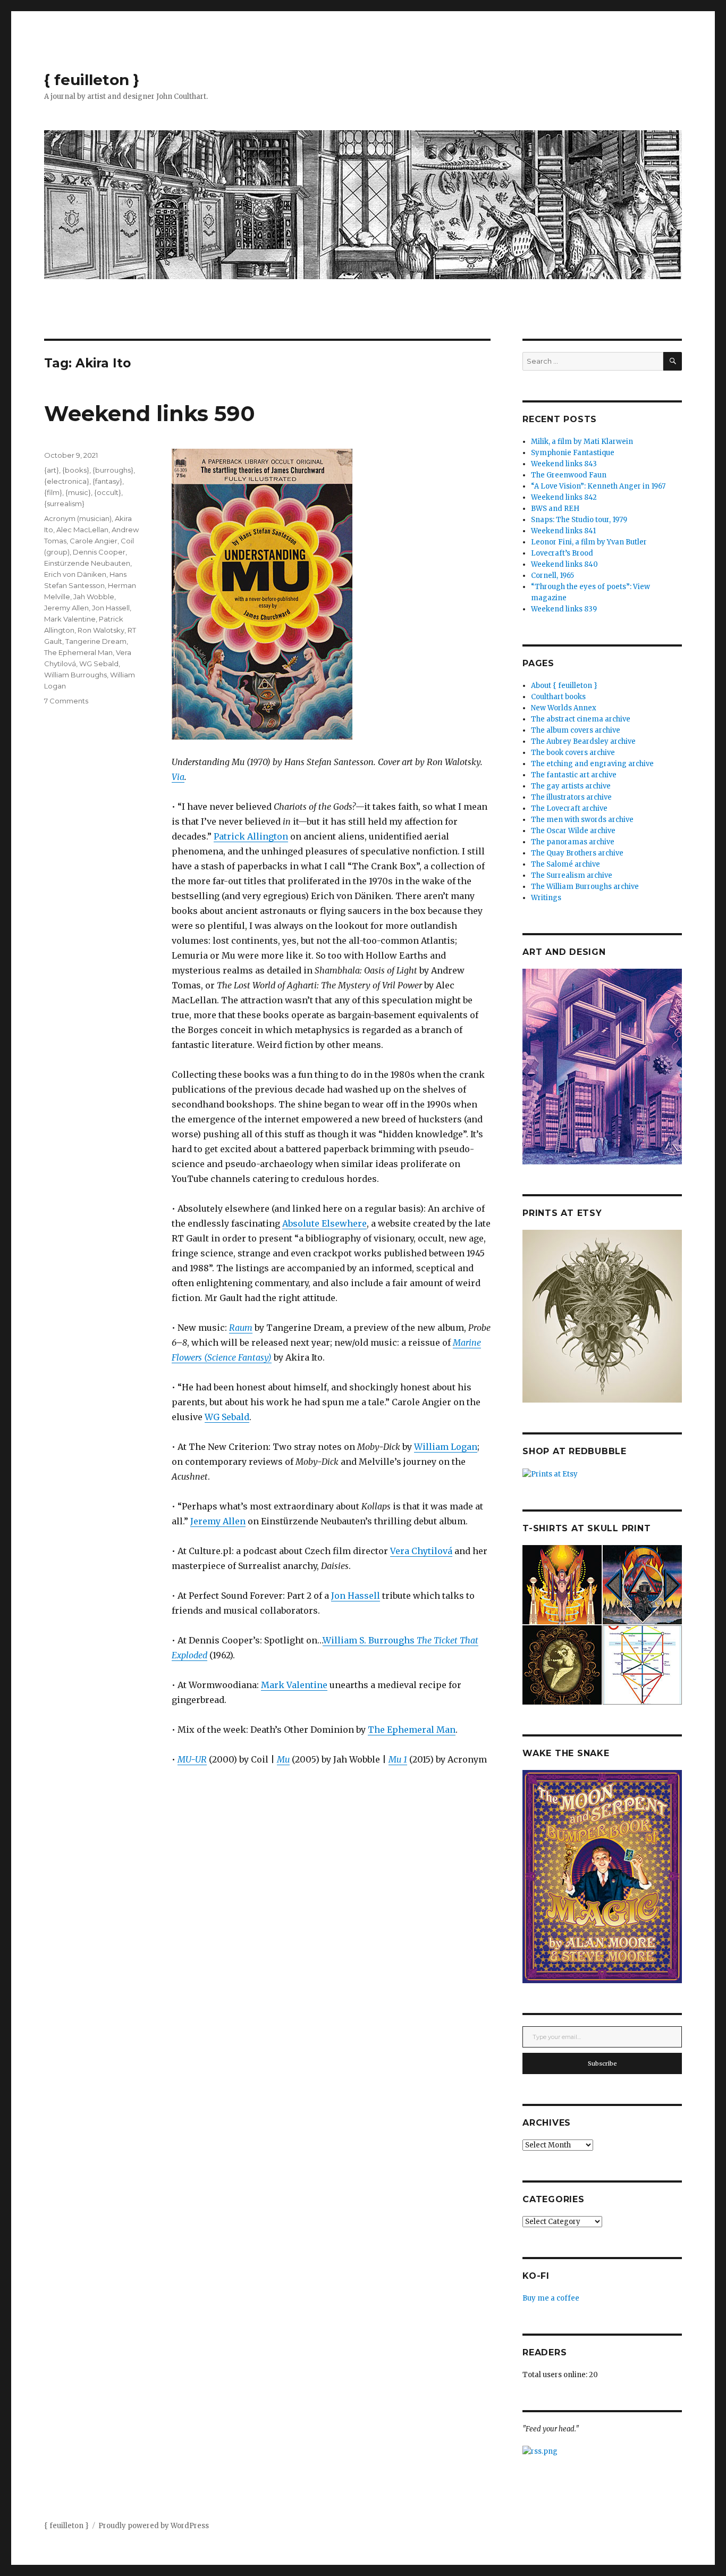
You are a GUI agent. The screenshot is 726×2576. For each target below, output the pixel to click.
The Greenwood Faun (569, 475)
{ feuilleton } (92, 80)
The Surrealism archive (572, 875)
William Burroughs (75, 675)
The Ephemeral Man (412, 1730)
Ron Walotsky (101, 630)
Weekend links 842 (564, 497)
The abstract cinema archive (581, 719)
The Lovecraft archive (569, 808)
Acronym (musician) (78, 518)
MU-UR (192, 1759)
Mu (283, 1759)
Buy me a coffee (551, 2298)
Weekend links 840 (564, 564)
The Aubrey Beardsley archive (583, 741)
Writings (546, 898)
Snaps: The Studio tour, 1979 (579, 520)
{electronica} (67, 481)
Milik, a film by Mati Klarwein (582, 442)
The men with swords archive (582, 820)
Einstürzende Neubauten (87, 563)
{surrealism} (64, 504)
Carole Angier (94, 541)
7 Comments (66, 701)
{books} (76, 470)
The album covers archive (576, 730)
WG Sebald (227, 1417)
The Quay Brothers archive (577, 853)
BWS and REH (555, 509)
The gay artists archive (571, 786)
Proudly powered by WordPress (154, 2526)
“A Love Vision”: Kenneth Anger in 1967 (598, 486)
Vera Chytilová (421, 1551)
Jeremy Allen (218, 1521)
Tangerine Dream (96, 641)
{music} (78, 492)
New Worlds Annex (564, 708)
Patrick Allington (251, 836)
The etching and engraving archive (592, 764)
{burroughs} (113, 470)
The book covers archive (573, 753)
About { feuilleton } (564, 686)
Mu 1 (398, 1759)
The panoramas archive (573, 842)
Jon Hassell (356, 1596)
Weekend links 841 (563, 531)
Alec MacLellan (82, 530)
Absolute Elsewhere (324, 1223)
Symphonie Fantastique (573, 453)
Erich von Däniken (75, 574)
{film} (53, 492)
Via (178, 777)
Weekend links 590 (150, 413)
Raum (241, 1328)
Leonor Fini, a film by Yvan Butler (589, 542)
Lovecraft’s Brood (562, 553)
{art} (52, 470)
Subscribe (602, 2063)
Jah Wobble (94, 597)
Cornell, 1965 (552, 576)
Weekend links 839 (564, 609)
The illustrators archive (571, 797)
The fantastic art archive (574, 775)
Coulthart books (558, 697)
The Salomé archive (565, 864)
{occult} (108, 492)
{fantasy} (107, 481)
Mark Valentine (294, 1685)
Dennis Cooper (99, 552)
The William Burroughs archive (585, 887)
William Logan (446, 1447)
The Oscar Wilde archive (573, 831)
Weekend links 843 (564, 464)
